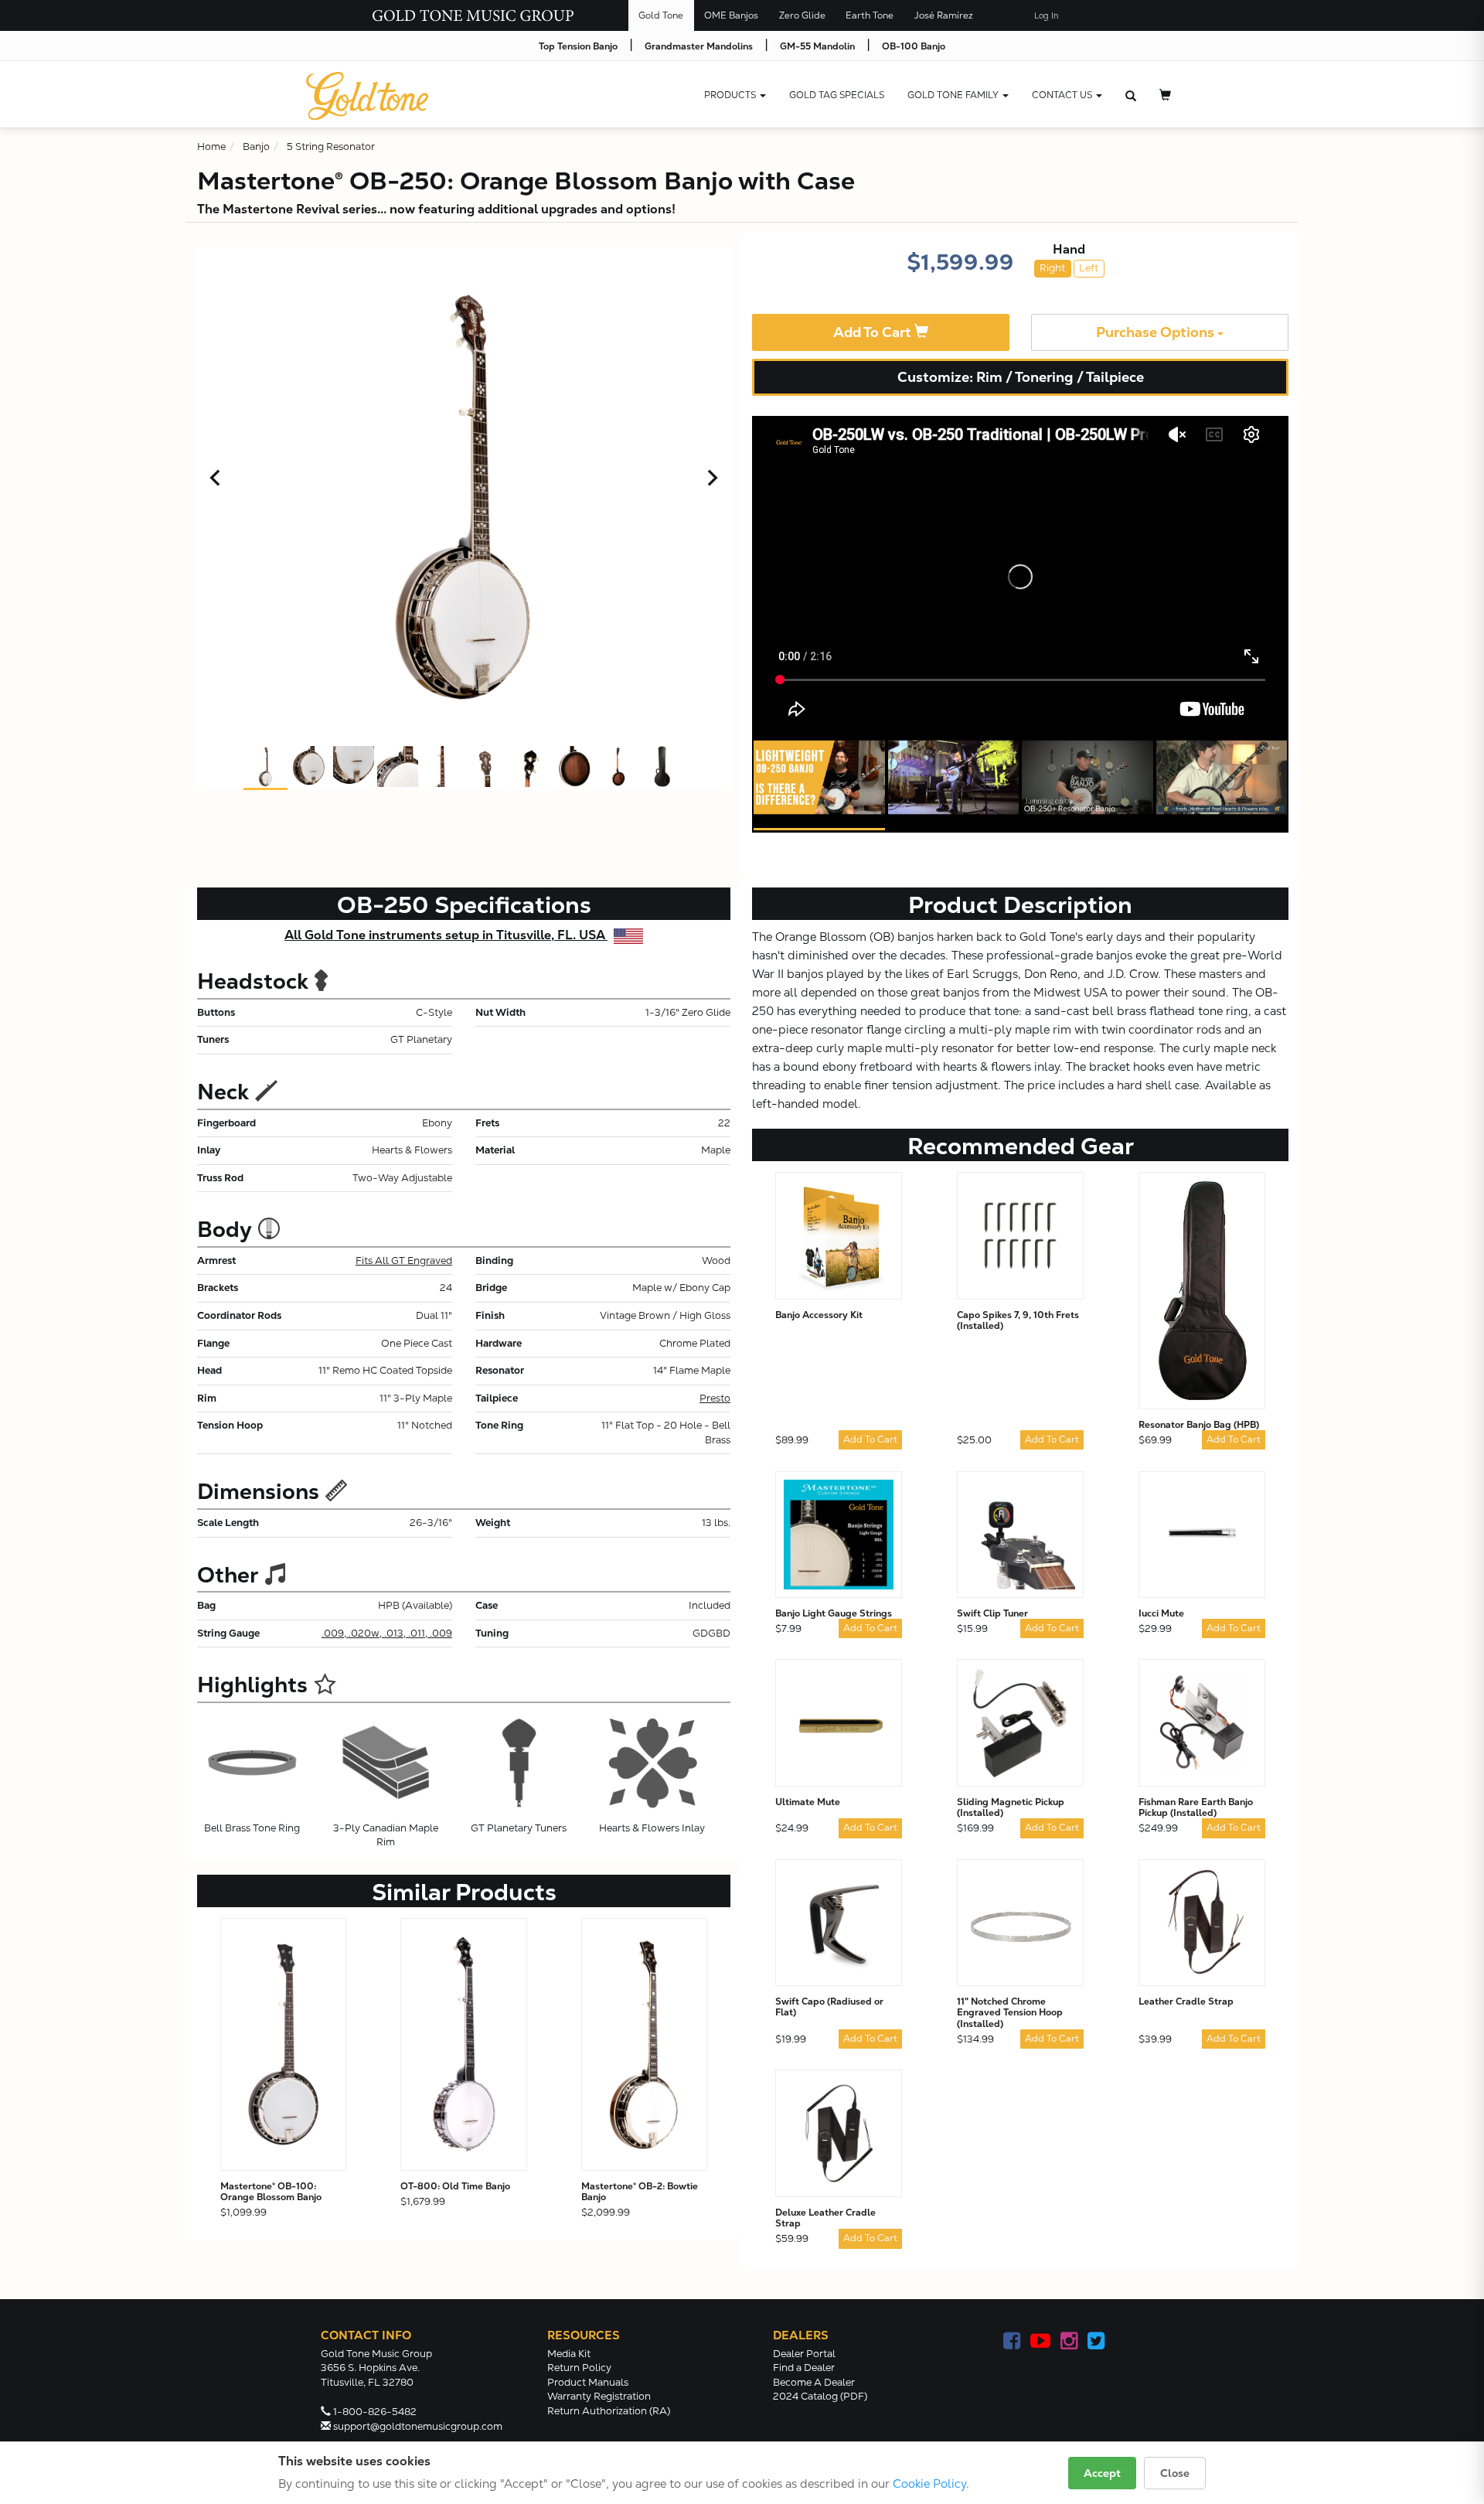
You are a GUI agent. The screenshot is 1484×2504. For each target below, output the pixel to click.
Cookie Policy (929, 2484)
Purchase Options (1157, 332)
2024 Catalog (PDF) (820, 2396)
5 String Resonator (331, 146)
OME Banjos (731, 15)
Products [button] (731, 95)
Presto (715, 1398)
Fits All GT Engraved (404, 1261)
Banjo (256, 146)
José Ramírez (944, 15)
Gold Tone (661, 15)
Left (1089, 268)
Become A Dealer (814, 2382)
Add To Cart (874, 332)
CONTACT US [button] (1063, 95)
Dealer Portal (804, 2354)
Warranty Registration (599, 2396)
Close (1175, 2473)
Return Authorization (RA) (609, 2411)
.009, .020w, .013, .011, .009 (387, 1633)
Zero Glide (802, 15)
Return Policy (579, 2368)
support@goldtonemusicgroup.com (418, 2426)
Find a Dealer (804, 2368)
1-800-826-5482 (375, 2412)
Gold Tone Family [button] (954, 95)
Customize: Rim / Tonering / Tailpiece (1021, 377)
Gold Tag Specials (837, 95)
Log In (1046, 16)
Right (1052, 268)
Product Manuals (588, 2382)
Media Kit (569, 2354)
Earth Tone (870, 15)
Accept (1102, 2473)
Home (211, 146)
